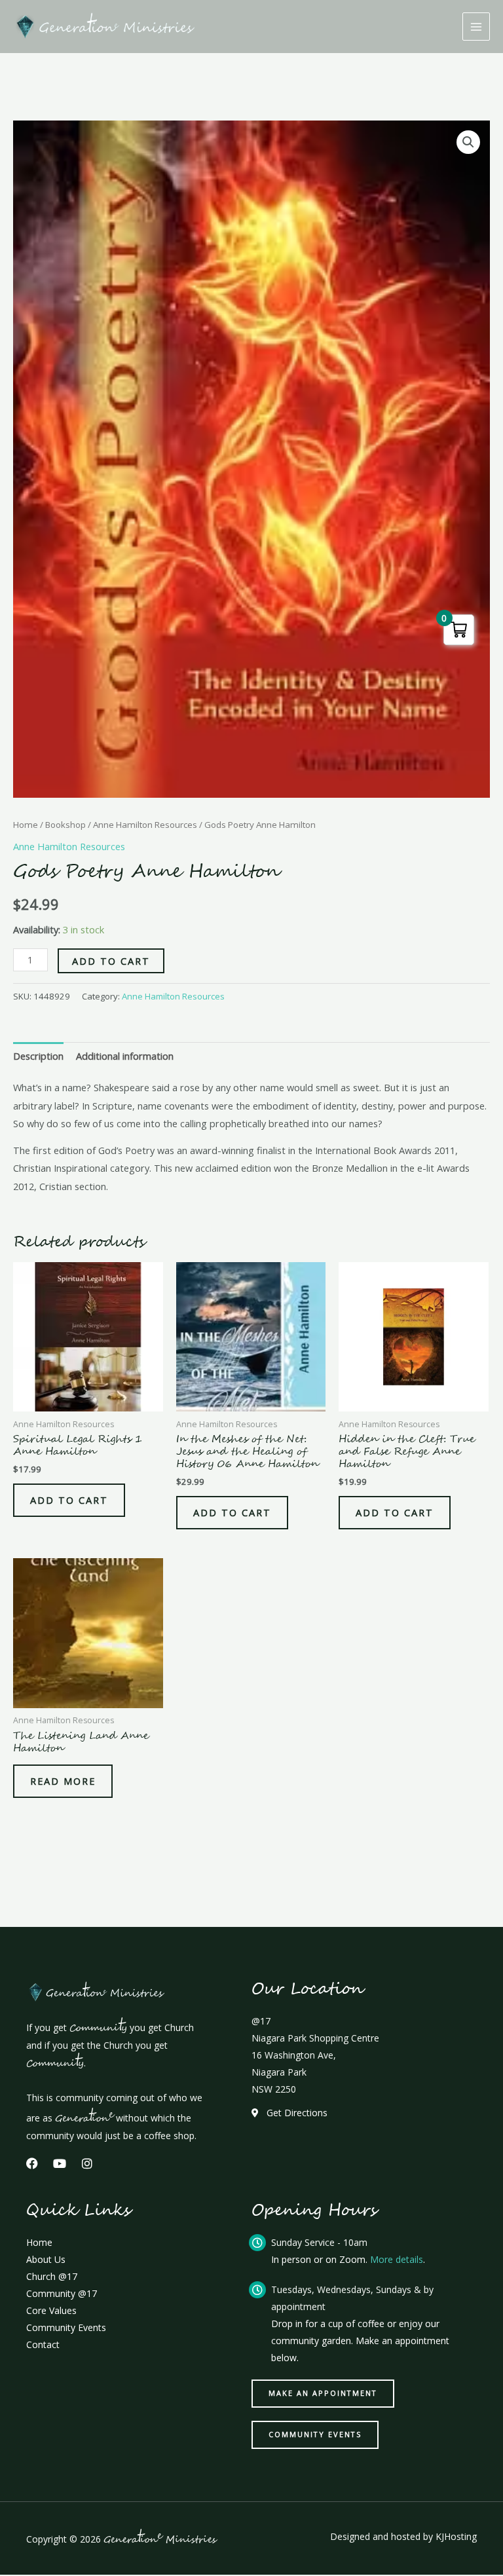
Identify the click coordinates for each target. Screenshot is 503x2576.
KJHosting (456, 2536)
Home (26, 825)
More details (397, 2259)
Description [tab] (38, 1056)
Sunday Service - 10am (319, 2242)
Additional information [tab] (125, 1056)
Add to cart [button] (69, 1500)
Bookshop (65, 825)
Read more (63, 1781)
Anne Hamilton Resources (145, 825)
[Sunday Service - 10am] (257, 2243)
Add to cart (111, 961)
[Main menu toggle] (476, 26)
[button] (468, 142)
